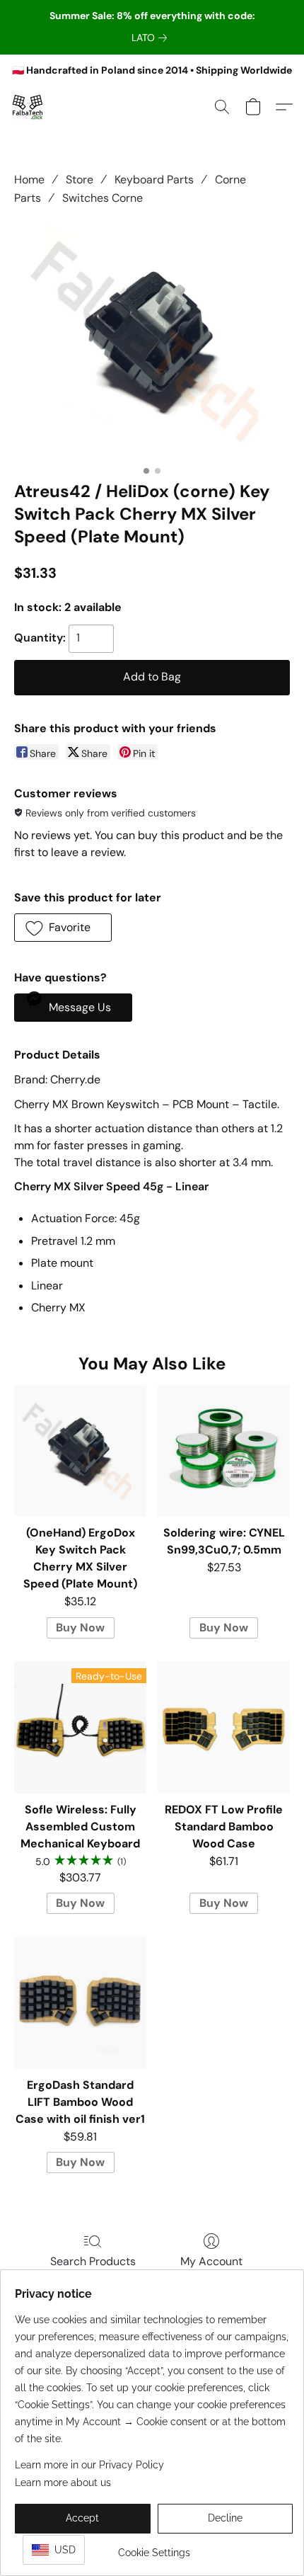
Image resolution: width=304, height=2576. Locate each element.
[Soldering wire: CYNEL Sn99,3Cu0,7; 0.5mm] (224, 1451)
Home (29, 179)
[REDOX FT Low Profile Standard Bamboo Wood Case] (224, 1727)
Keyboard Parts (154, 179)
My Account (211, 2261)
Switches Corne (103, 198)
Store (80, 179)
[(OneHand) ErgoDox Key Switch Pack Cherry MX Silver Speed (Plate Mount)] (80, 1451)
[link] (152, 38)
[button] (28, 107)
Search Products (93, 2261)
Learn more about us (63, 2483)
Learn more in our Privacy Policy (89, 2465)
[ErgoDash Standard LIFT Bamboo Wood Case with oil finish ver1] (80, 2003)
